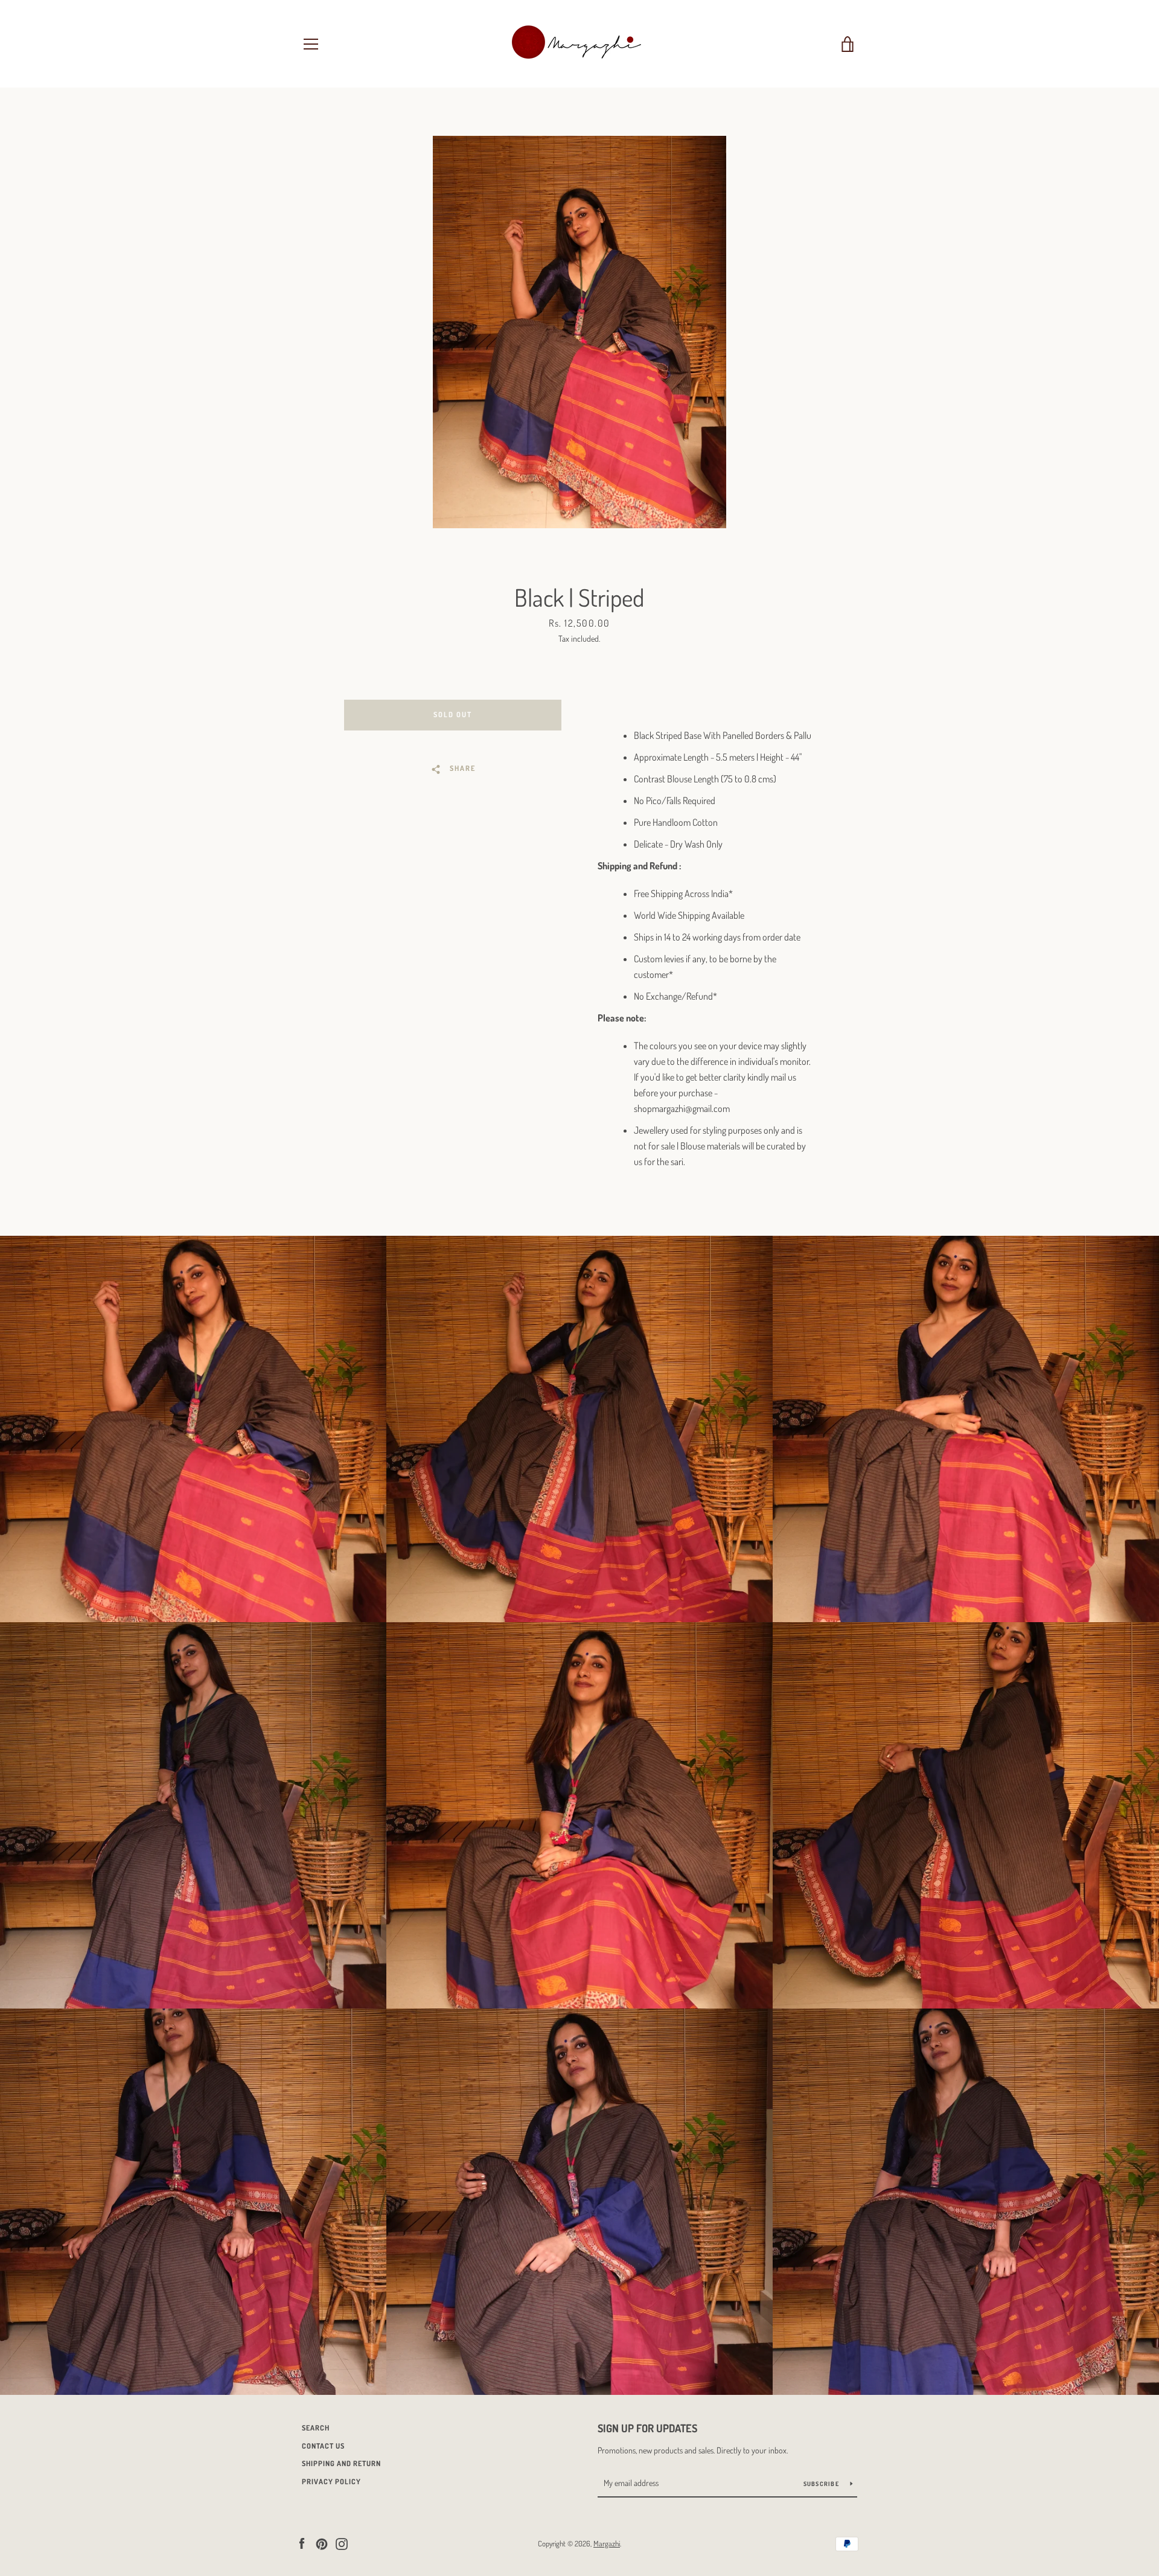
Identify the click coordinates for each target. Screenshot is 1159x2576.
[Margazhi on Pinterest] (322, 2543)
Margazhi (607, 2543)
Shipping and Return (341, 2463)
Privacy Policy (331, 2482)
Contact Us (323, 2446)
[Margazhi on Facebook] (302, 2543)
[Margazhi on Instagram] (342, 2543)
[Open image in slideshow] (579, 332)
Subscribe (822, 2484)
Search (316, 2428)
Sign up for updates (647, 2428)
